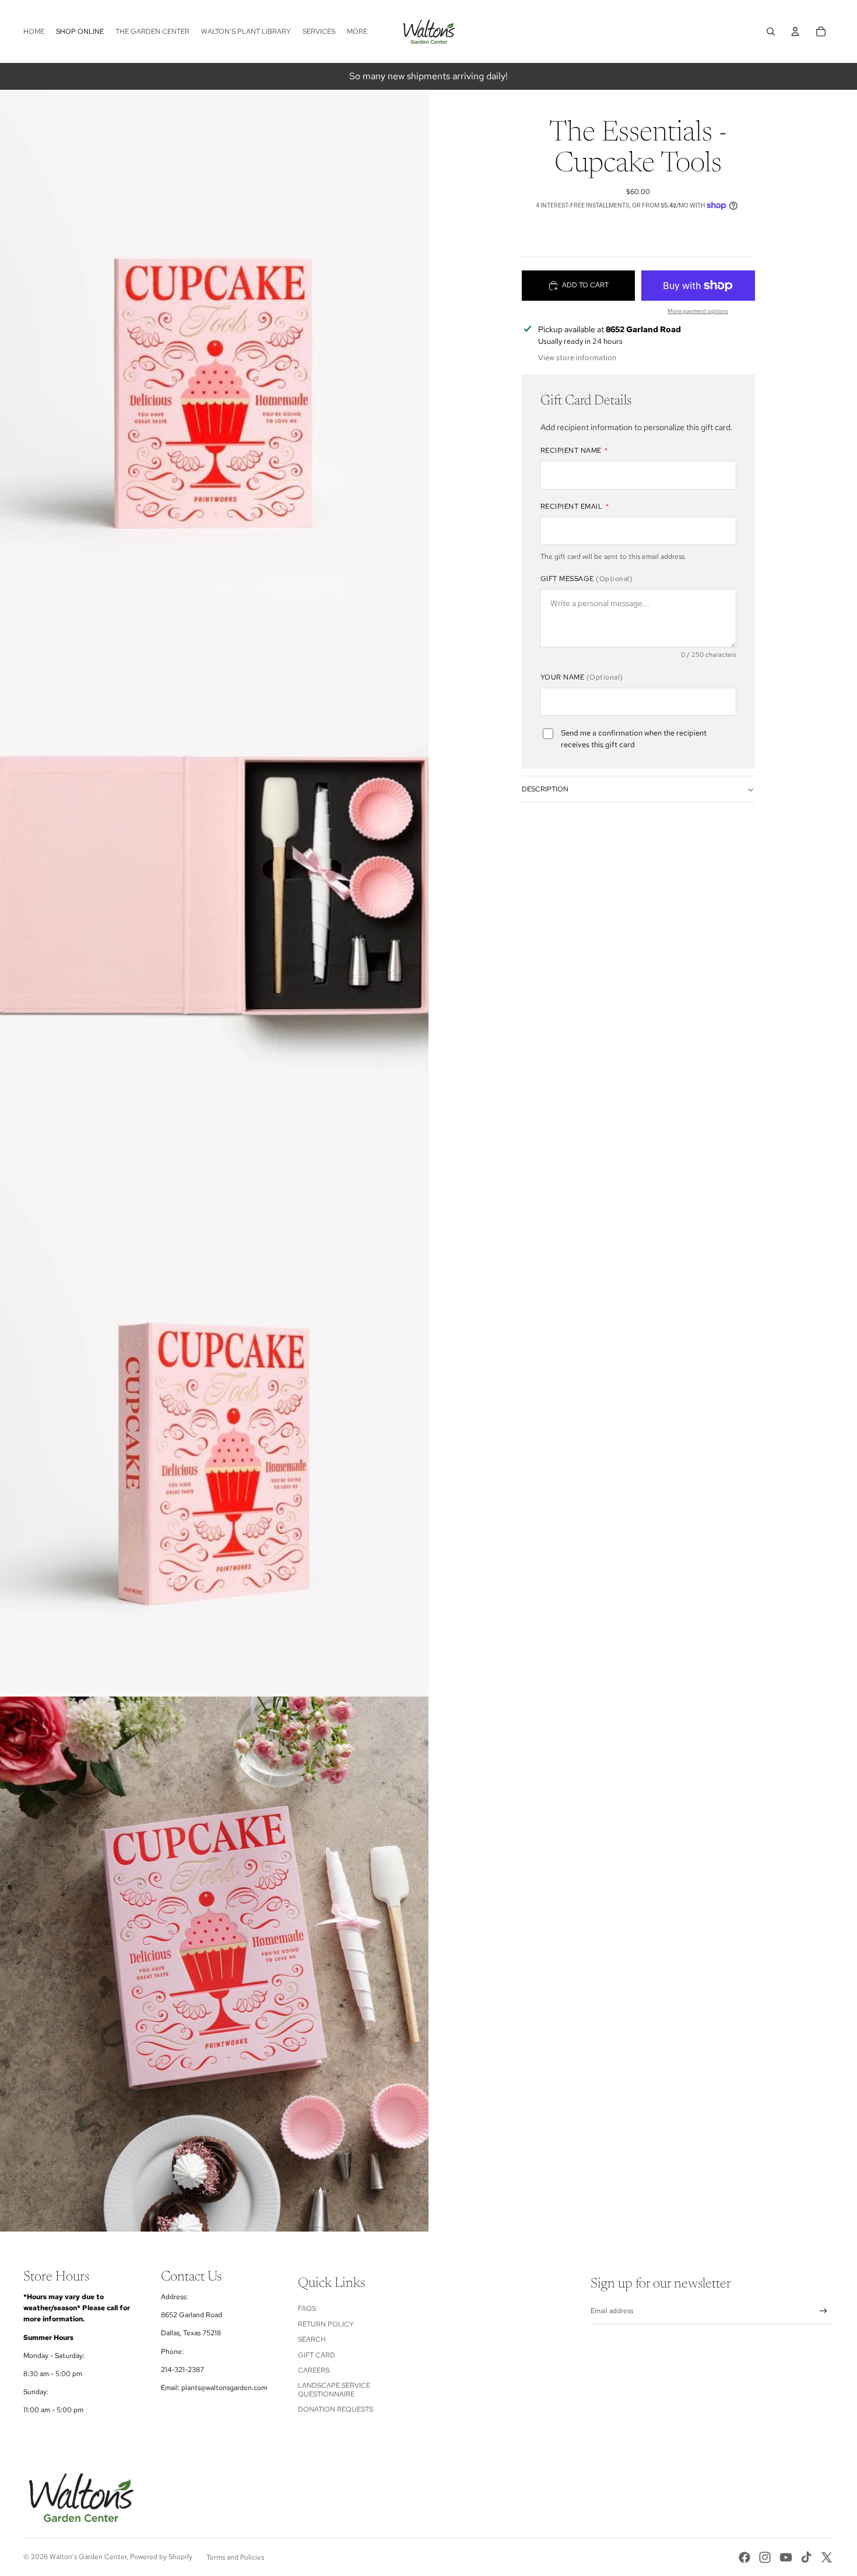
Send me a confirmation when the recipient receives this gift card (634, 739)
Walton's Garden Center (88, 2557)
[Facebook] (744, 2557)
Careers (314, 2370)
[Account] (795, 31)
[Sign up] (823, 2311)
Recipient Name (574, 451)
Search (312, 2339)
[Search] (771, 31)
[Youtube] (786, 2557)
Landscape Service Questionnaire (334, 2390)
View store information (577, 358)
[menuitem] (357, 32)
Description (545, 790)
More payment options (698, 311)
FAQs (307, 2308)
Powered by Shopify (161, 2557)
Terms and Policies (235, 2557)
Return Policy (326, 2324)
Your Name (582, 677)
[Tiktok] (806, 2557)
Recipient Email (575, 506)
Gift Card (317, 2355)
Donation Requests (336, 2409)
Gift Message (587, 579)
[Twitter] (827, 2557)
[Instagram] (765, 2557)
